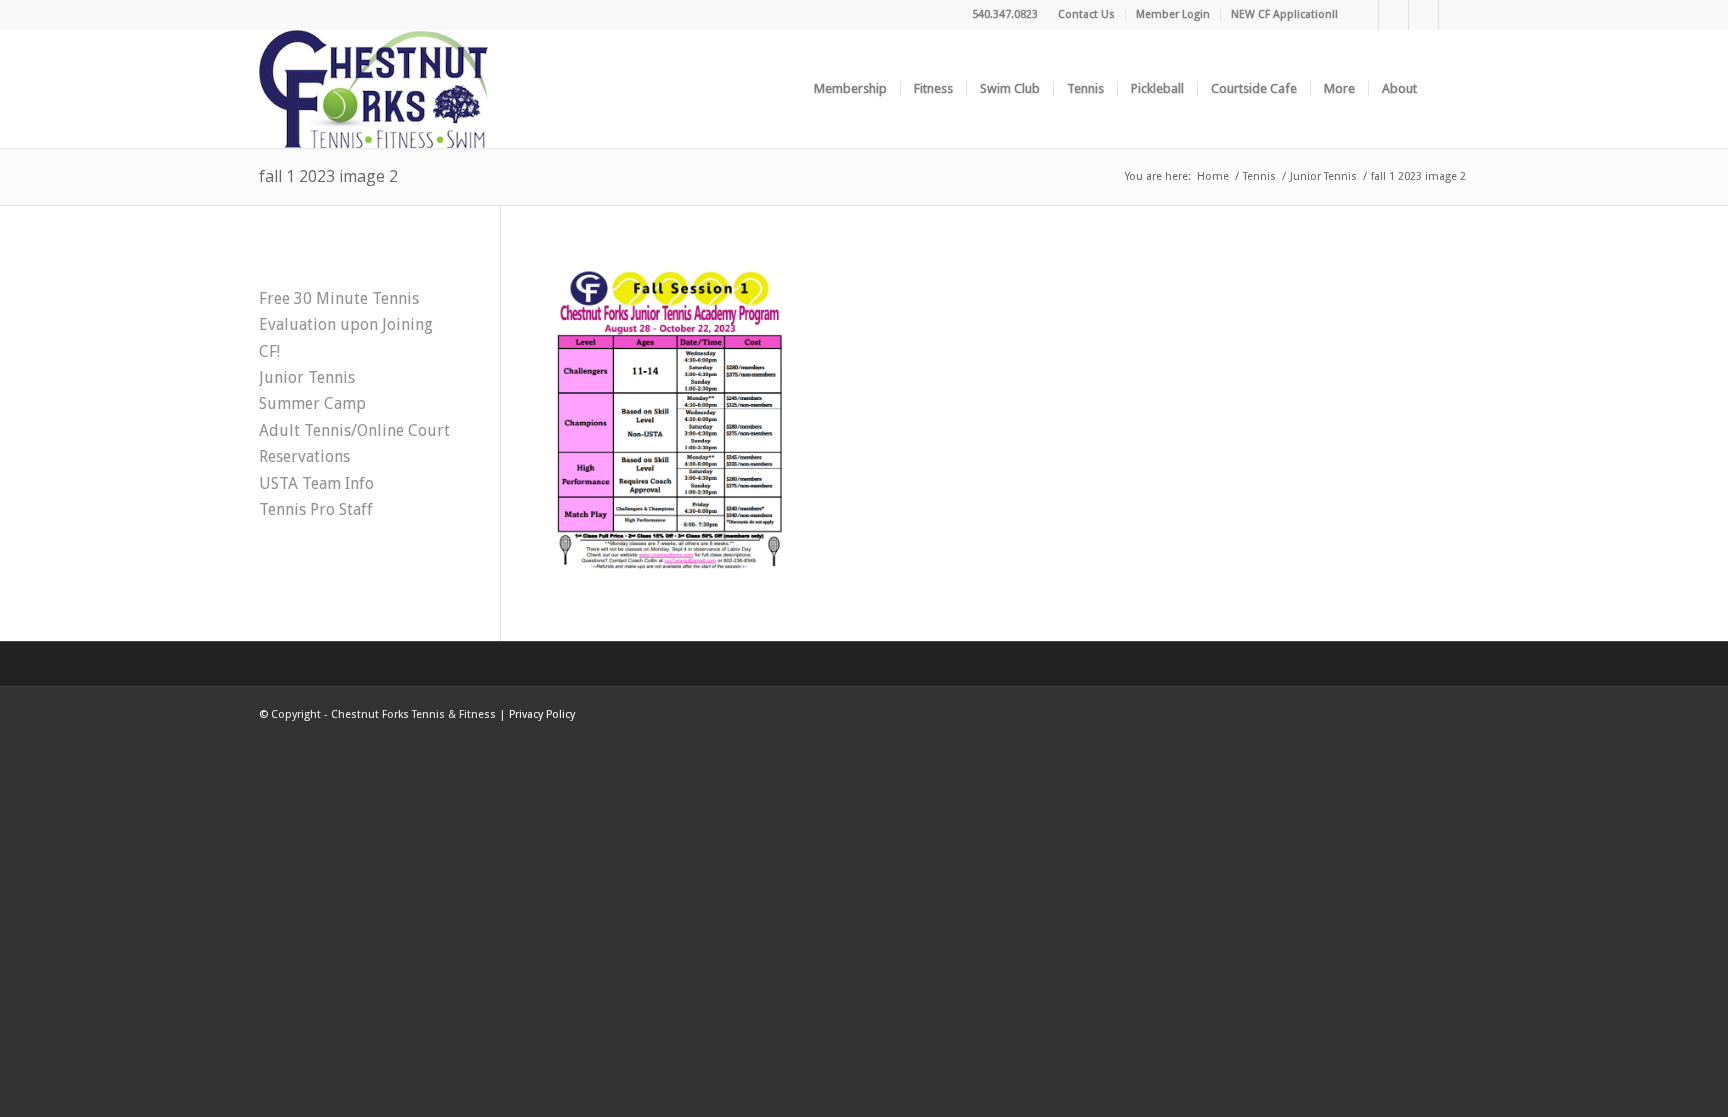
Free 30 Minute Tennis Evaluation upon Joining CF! (346, 325)
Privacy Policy (542, 714)
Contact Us (1086, 14)
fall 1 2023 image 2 (328, 176)
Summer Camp (312, 403)
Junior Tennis (307, 377)
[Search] (1449, 89)
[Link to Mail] (1454, 15)
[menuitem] (1087, 15)
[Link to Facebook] (1363, 15)
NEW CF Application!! (1284, 14)
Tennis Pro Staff (316, 509)
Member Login (1173, 14)
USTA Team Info (316, 483)
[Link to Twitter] (1393, 15)
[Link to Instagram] (1423, 15)
